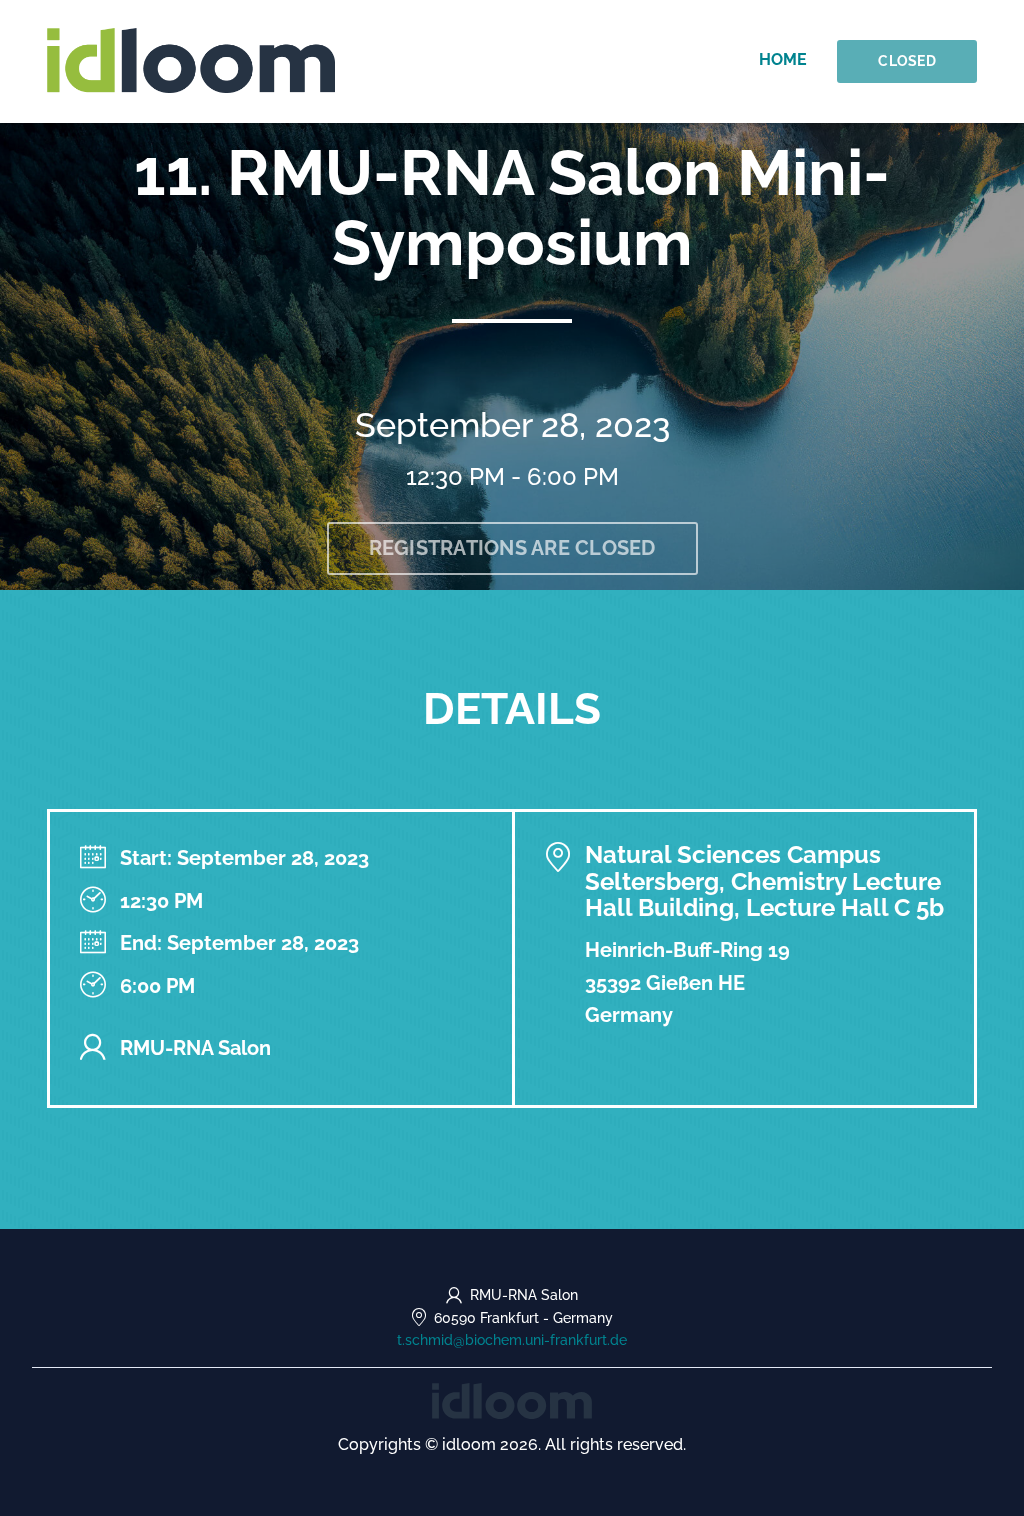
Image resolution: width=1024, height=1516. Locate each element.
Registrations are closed (512, 548)
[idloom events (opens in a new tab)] (511, 1399)
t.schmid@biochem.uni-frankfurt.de (512, 1340)
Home (783, 59)
